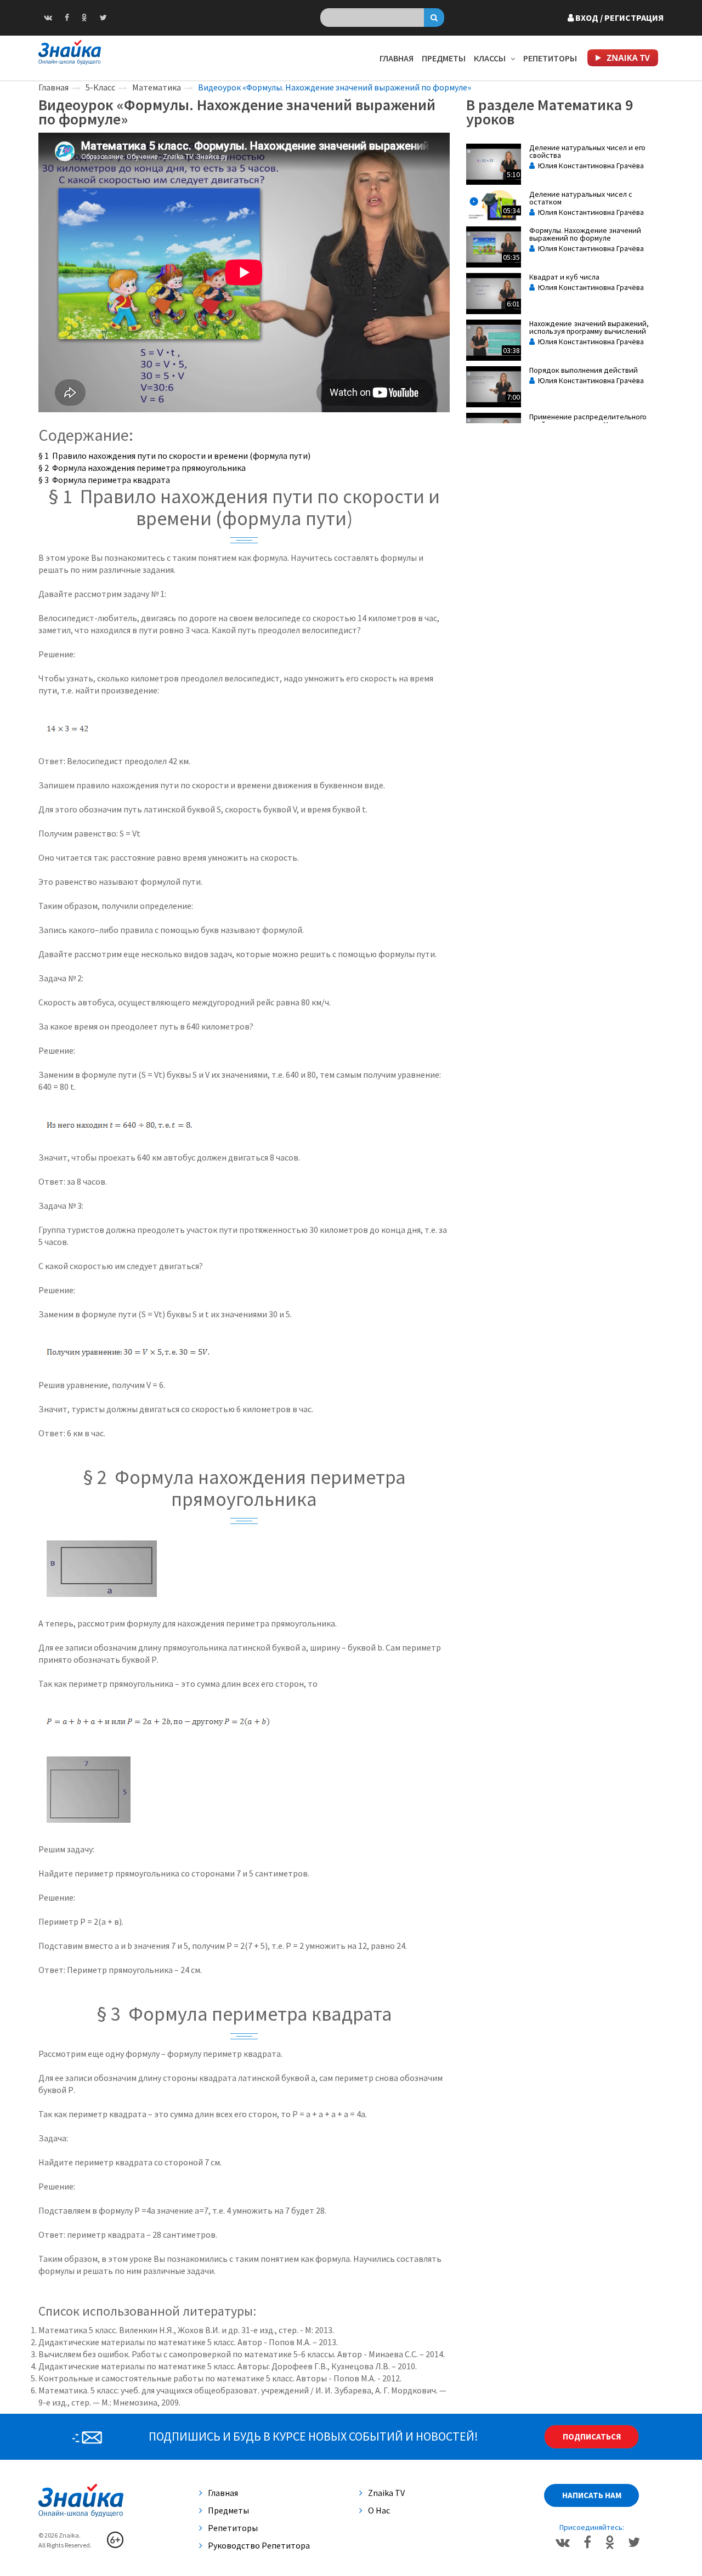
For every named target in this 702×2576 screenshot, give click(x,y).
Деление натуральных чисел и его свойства (587, 151)
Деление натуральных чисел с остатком (581, 198)
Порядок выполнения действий (584, 370)
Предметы (444, 58)
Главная (397, 58)
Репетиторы (550, 58)
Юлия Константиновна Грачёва (589, 166)
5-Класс (100, 87)
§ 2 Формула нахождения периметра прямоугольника (142, 468)
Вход (619, 18)
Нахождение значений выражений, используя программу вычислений (589, 327)
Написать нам (592, 2495)
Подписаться (592, 2436)
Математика (157, 87)
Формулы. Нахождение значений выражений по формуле (585, 234)
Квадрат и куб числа (564, 277)
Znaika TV (386, 2493)
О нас (379, 2510)
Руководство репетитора (259, 2545)
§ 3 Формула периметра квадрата (104, 480)
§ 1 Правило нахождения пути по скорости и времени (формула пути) (174, 456)
